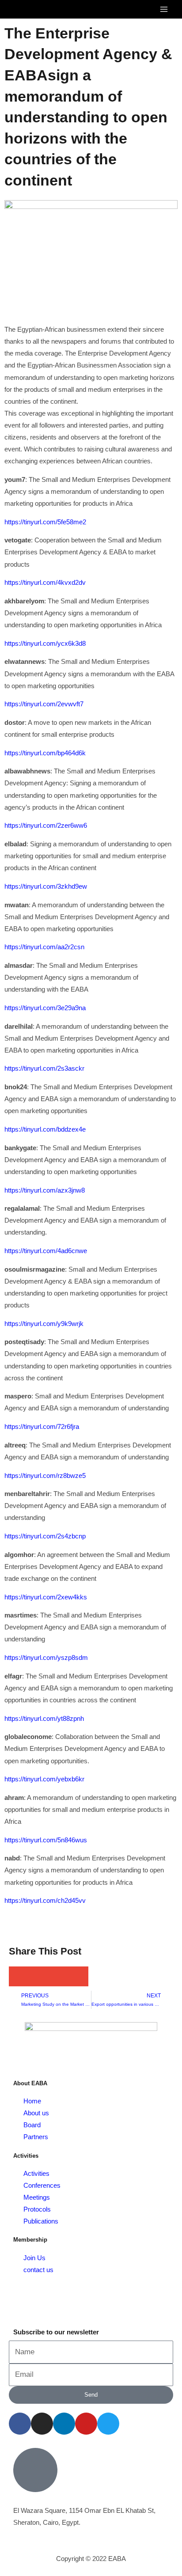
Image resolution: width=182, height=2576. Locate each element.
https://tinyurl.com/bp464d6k (45, 753)
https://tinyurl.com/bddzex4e (45, 1129)
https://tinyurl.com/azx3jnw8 (45, 1190)
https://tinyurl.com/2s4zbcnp (45, 1536)
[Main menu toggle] (164, 9)
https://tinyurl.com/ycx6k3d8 (45, 644)
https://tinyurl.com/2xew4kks (46, 1597)
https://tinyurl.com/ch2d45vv (45, 1901)
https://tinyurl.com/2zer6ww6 (46, 826)
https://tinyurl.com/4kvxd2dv (45, 583)
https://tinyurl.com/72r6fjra (42, 1427)
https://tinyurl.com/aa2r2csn (44, 947)
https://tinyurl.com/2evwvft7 (44, 704)
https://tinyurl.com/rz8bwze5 (45, 1476)
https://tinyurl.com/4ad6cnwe (46, 1251)
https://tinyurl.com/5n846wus (46, 1840)
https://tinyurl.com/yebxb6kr (44, 1779)
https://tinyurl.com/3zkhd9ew (46, 886)
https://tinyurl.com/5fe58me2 (45, 522)
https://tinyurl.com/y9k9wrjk (44, 1324)
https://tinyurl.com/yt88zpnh (44, 1719)
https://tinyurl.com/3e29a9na (45, 1008)
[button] (19, 1976)
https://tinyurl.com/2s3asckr (44, 1068)
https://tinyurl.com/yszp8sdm (46, 1658)
